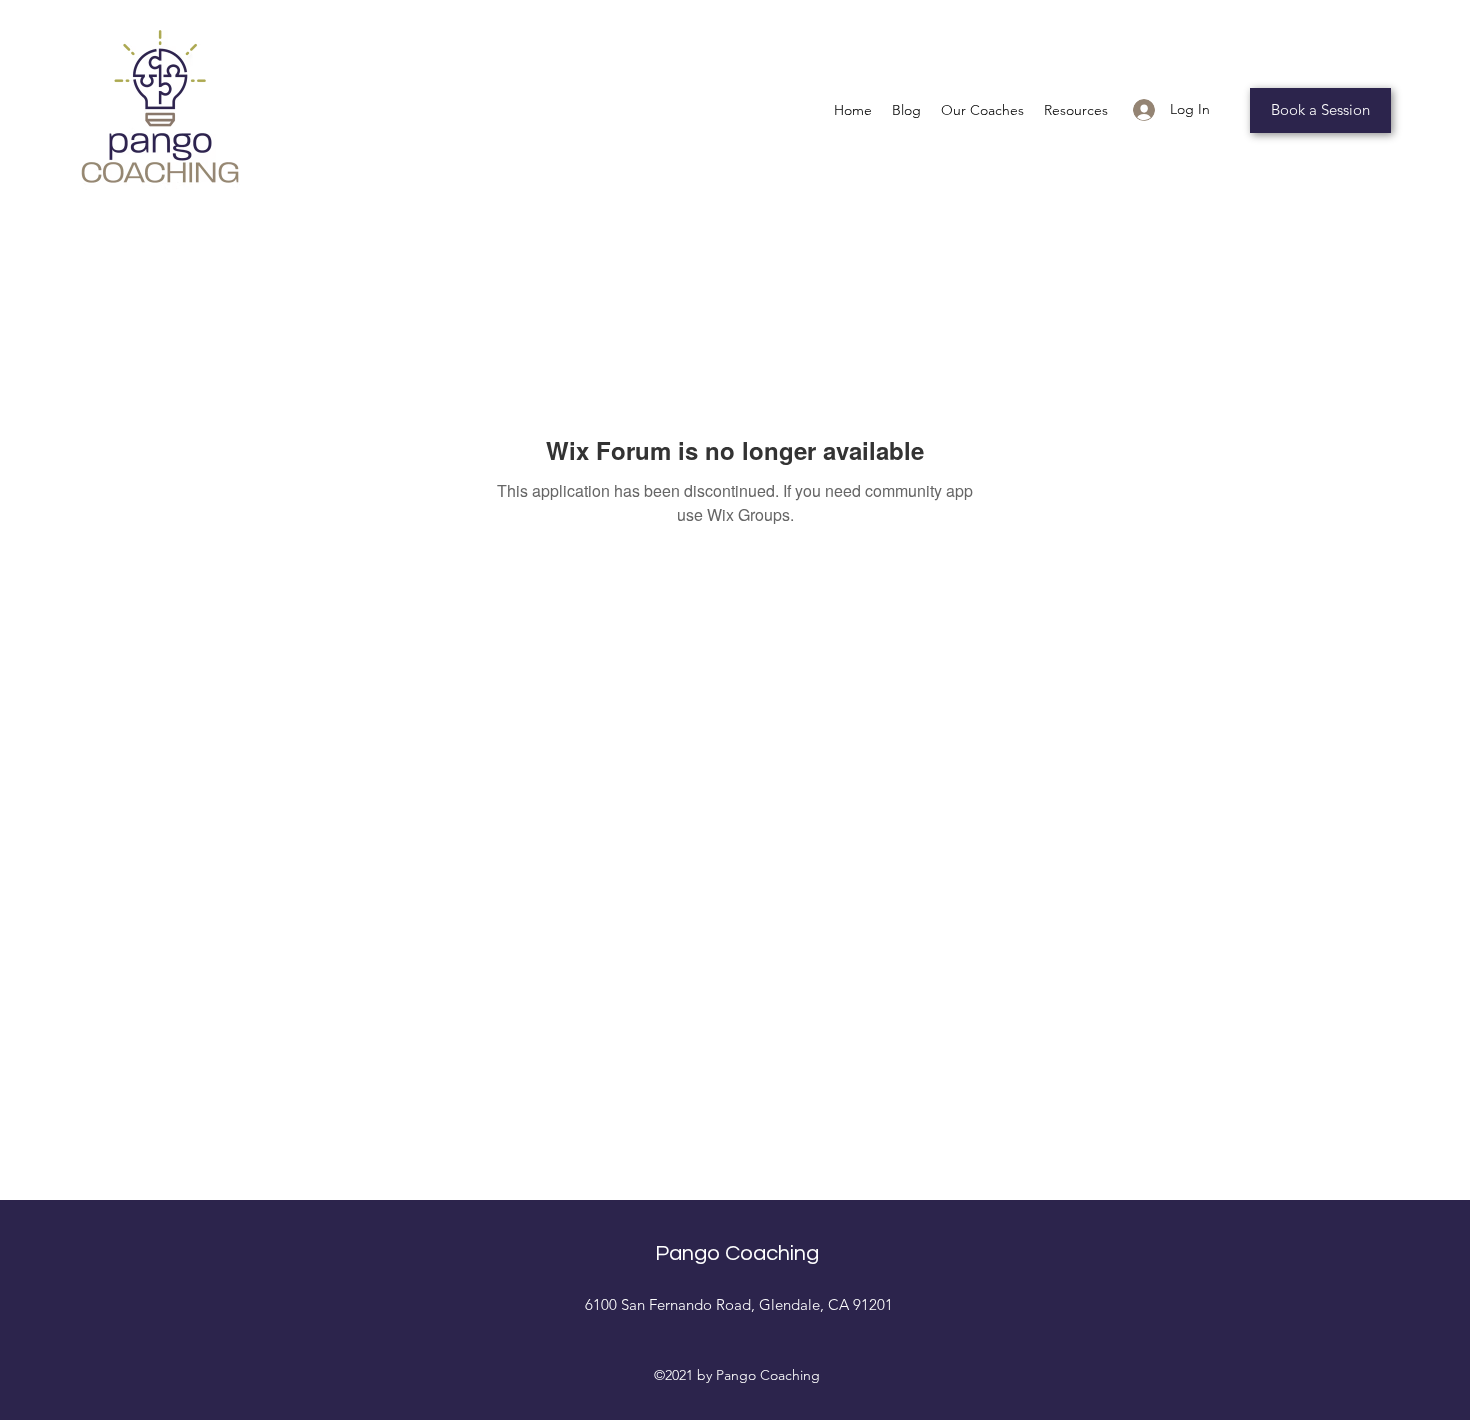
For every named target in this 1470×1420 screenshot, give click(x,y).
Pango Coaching (737, 1253)
